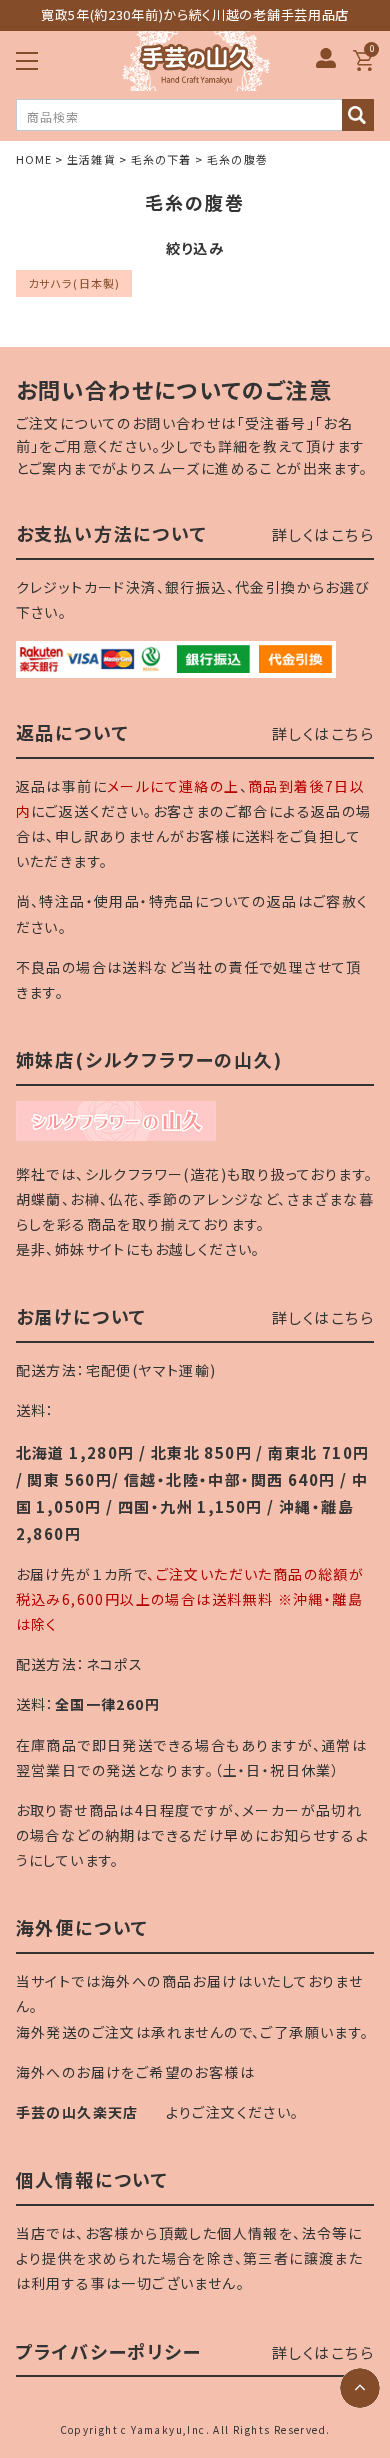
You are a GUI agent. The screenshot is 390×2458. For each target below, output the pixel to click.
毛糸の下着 (161, 159)
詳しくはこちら (323, 534)
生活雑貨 (91, 159)
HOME (34, 159)
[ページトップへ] (360, 2388)
